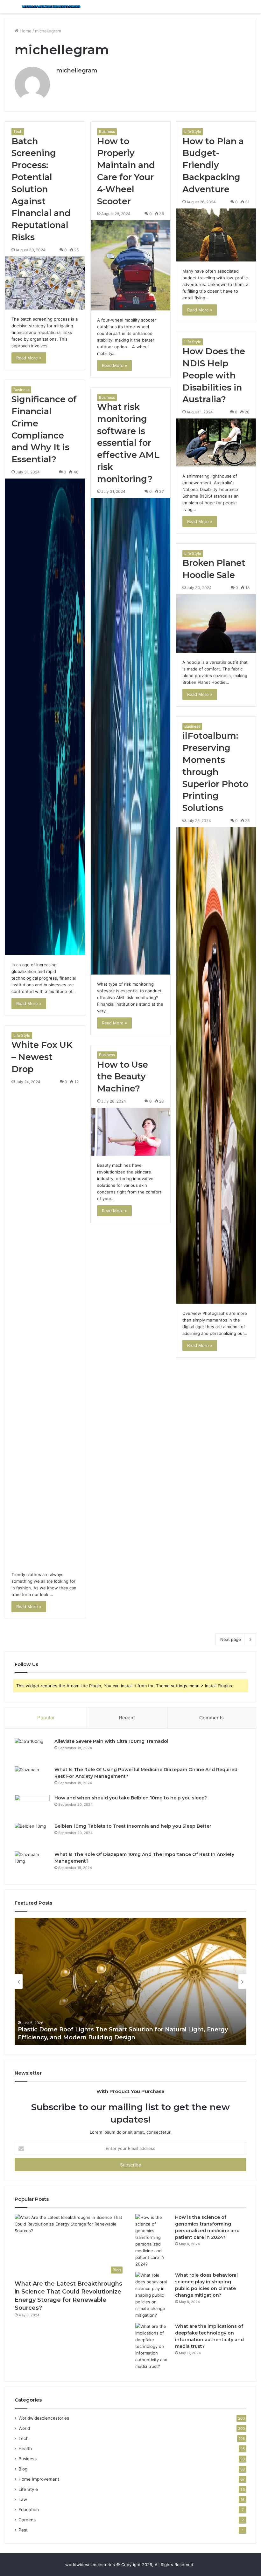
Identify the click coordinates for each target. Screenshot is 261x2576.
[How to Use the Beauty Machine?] (131, 1132)
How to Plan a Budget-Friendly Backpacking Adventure (213, 165)
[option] (130, 1981)
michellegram (77, 71)
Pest (23, 2530)
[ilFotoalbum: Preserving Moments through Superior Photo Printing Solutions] (216, 1065)
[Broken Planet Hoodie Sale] (216, 623)
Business (107, 131)
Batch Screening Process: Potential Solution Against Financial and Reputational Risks (41, 189)
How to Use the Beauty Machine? (123, 1077)
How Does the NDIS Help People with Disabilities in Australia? (214, 375)
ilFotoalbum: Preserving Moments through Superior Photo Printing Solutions (215, 772)
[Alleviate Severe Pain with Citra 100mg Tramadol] (32, 1750)
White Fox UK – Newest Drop (42, 1057)
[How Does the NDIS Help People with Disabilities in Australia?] (216, 442)
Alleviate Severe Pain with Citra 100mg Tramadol (111, 1741)
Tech (18, 131)
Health (25, 2449)
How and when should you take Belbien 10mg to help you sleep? (131, 1798)
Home (25, 31)
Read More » (29, 358)
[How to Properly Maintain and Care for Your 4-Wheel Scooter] (131, 265)
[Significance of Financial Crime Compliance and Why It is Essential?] (45, 717)
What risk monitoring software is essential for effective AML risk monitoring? (128, 443)
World (24, 2428)
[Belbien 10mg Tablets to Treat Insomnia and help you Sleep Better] (32, 1835)
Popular (46, 1718)
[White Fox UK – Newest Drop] (45, 1327)
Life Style (193, 131)
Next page (231, 1639)
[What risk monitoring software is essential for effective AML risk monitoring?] (131, 736)
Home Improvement (39, 2479)
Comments (212, 1718)
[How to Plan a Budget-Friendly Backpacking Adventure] (216, 235)
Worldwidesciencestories (44, 2418)
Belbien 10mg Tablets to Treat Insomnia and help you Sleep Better (133, 1826)
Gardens (27, 2520)
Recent (127, 1718)
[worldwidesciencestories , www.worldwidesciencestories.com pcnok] (51, 7)
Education (29, 2510)
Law (23, 2499)
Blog (23, 2469)
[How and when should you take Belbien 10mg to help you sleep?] (32, 1807)
